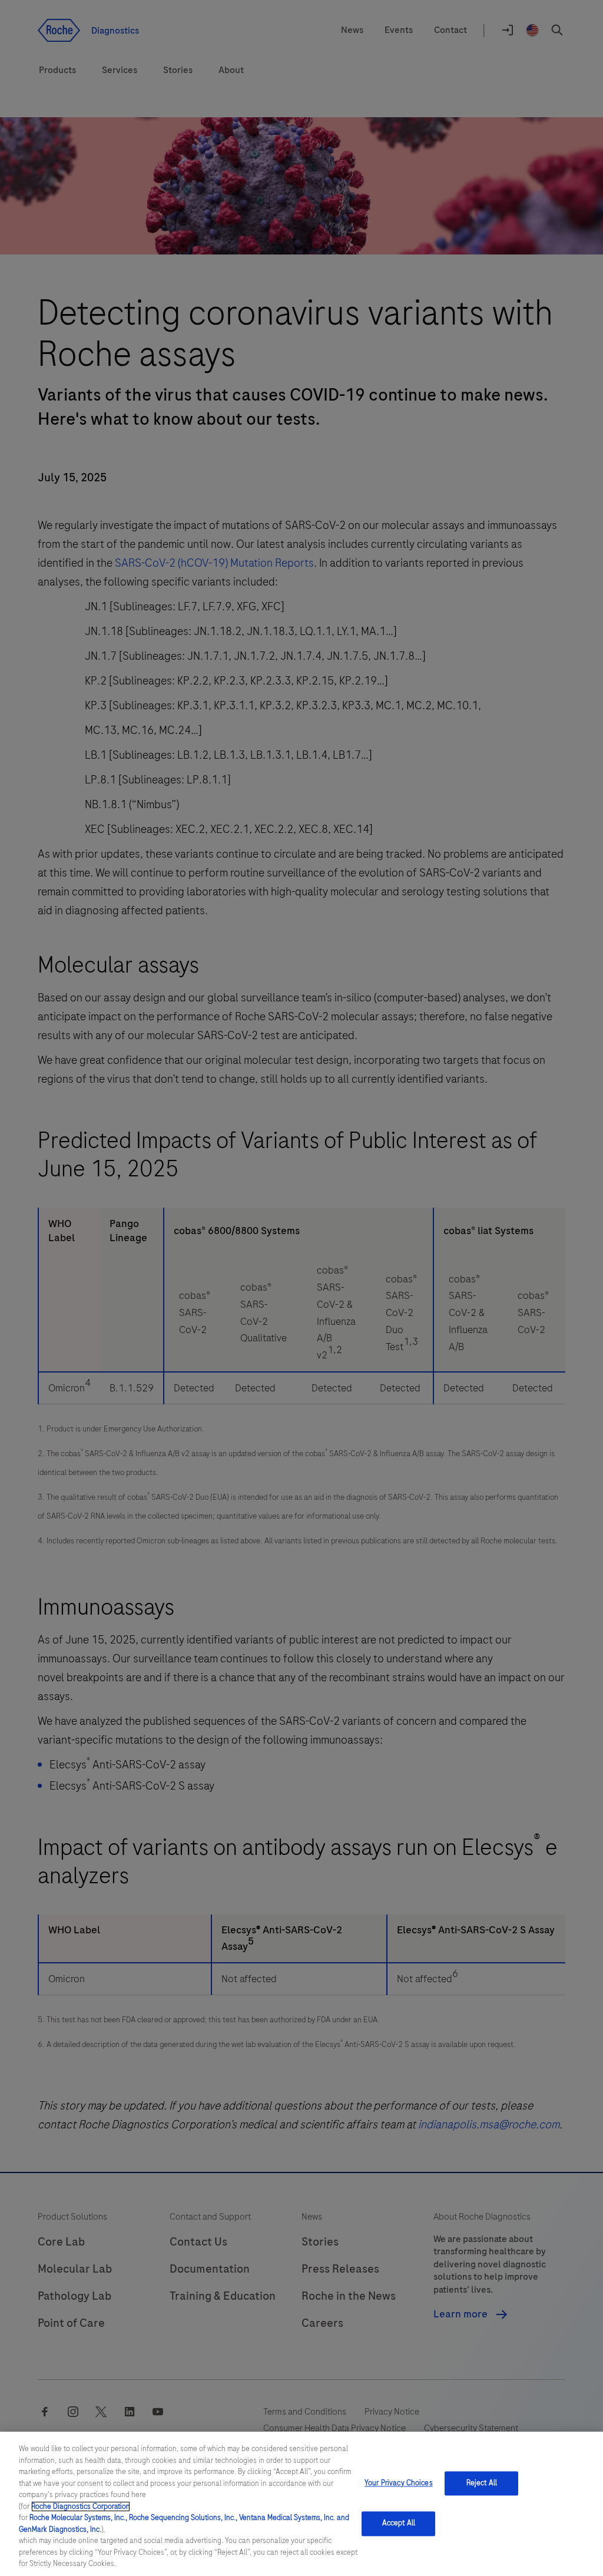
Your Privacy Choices (399, 2483)
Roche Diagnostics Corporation (81, 2506)
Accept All (399, 2524)
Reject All (482, 2483)
